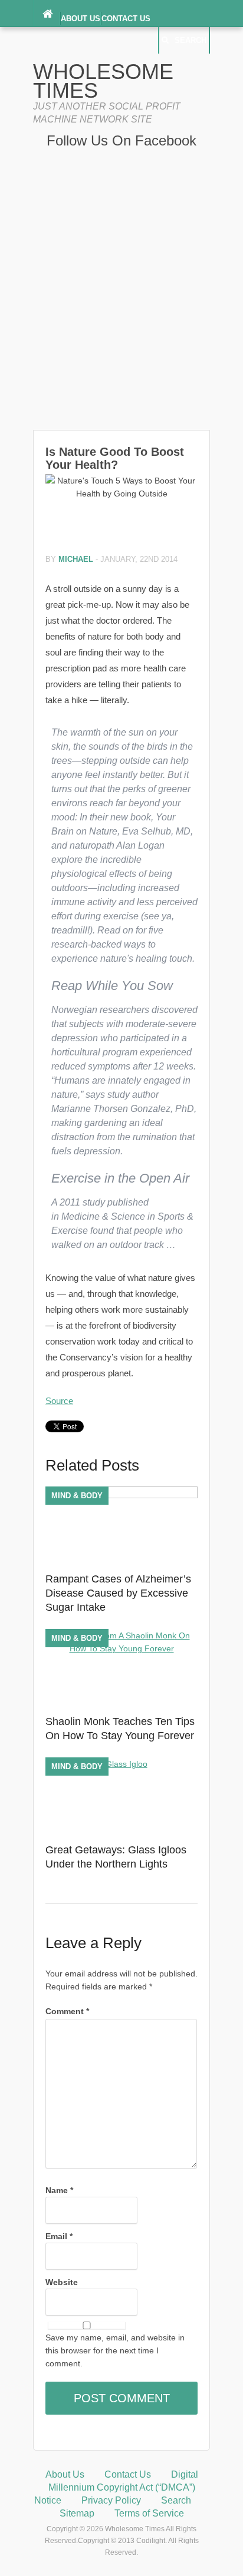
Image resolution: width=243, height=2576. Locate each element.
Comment (67, 2011)
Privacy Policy (111, 2500)
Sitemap (77, 2513)
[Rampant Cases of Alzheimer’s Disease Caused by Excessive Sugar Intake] (121, 1495)
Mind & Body (77, 1496)
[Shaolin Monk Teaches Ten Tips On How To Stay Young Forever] (121, 1648)
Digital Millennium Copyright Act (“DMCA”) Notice (116, 2487)
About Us (81, 19)
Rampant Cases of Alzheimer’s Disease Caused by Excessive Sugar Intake (118, 1593)
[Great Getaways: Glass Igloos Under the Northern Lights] (122, 1764)
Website (62, 2282)
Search (191, 40)
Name (59, 2190)
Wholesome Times (103, 81)
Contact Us (126, 19)
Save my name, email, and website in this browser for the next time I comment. (115, 2350)
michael (76, 559)
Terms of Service (149, 2513)
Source (59, 1401)
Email (59, 2236)
